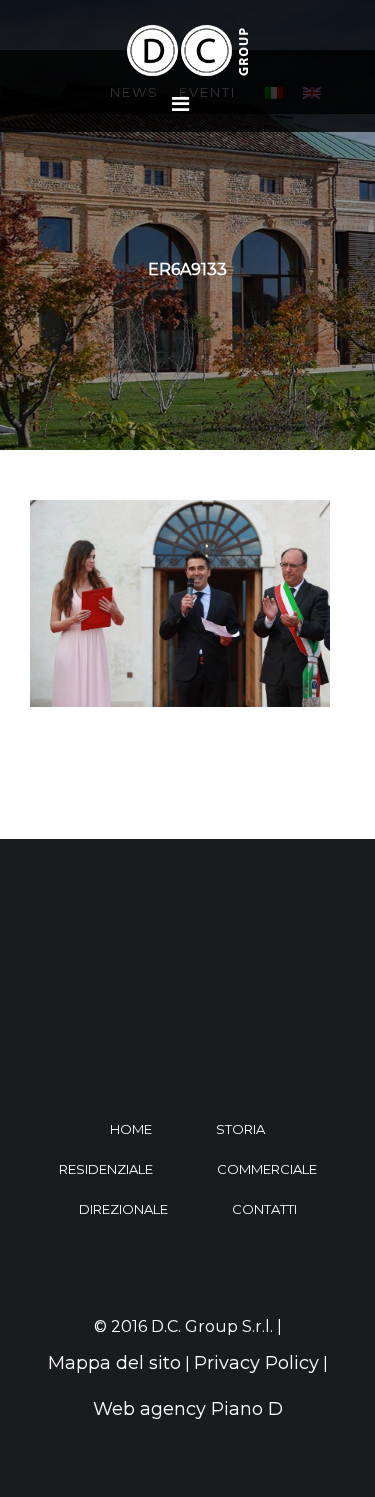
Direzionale (123, 1209)
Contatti (264, 1209)
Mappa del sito (114, 1363)
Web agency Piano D (188, 1409)
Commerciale (267, 1169)
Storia (240, 1129)
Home (131, 1129)
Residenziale (106, 1169)
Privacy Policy (256, 1363)
